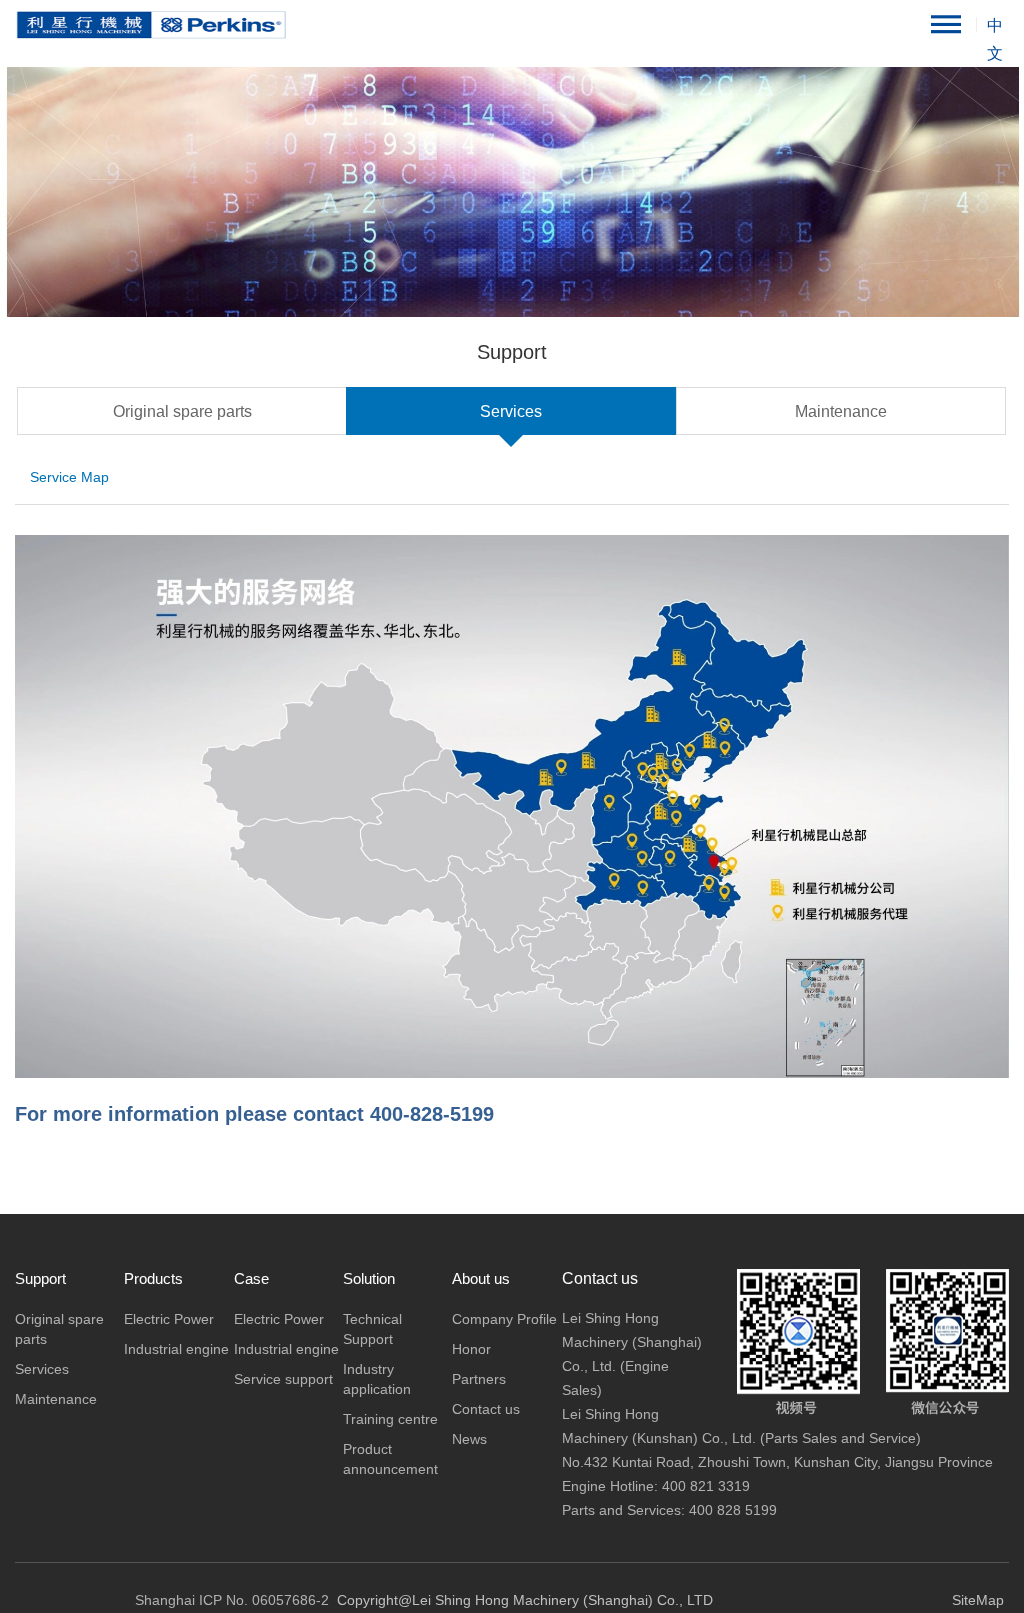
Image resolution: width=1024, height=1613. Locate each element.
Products (153, 1278)
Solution (369, 1278)
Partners (479, 1379)
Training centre (390, 1419)
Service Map (69, 477)
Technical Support (372, 1329)
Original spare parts (182, 411)
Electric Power (169, 1319)
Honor (471, 1349)
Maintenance (841, 411)
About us (481, 1278)
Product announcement (390, 1459)
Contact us (486, 1409)
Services (511, 411)
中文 (995, 28)
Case (251, 1278)
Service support (283, 1379)
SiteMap (978, 1600)
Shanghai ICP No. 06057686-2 (232, 1600)
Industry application (377, 1379)
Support (40, 1278)
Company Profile (504, 1319)
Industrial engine (176, 1349)
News (469, 1439)
